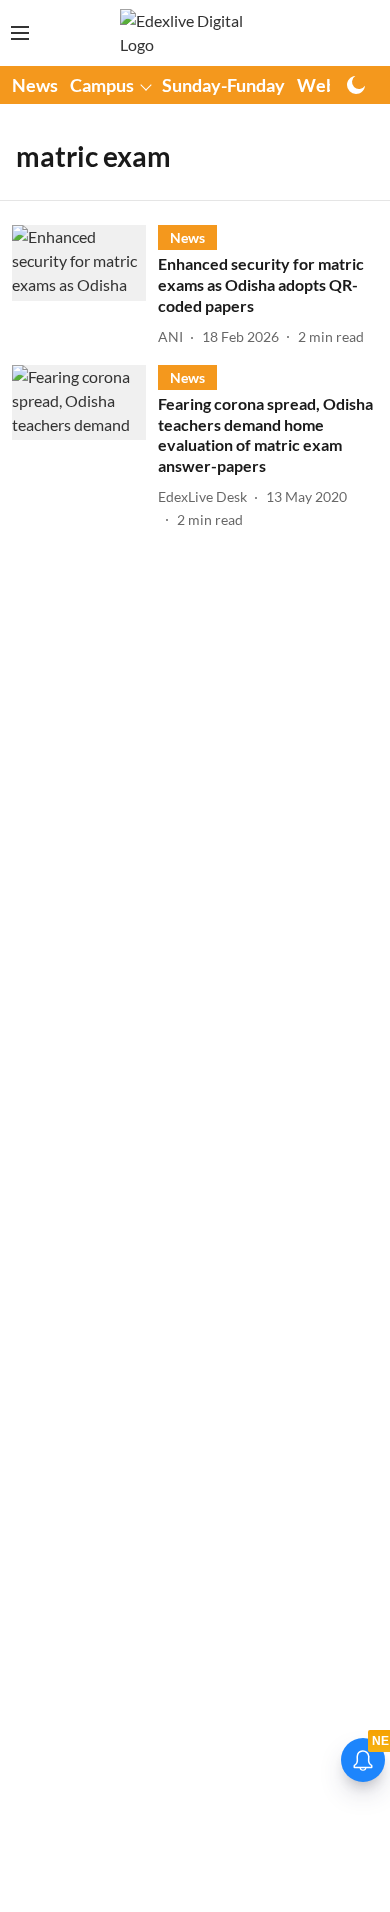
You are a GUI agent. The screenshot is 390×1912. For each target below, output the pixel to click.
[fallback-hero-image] (85, 286)
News (35, 85)
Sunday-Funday (223, 85)
